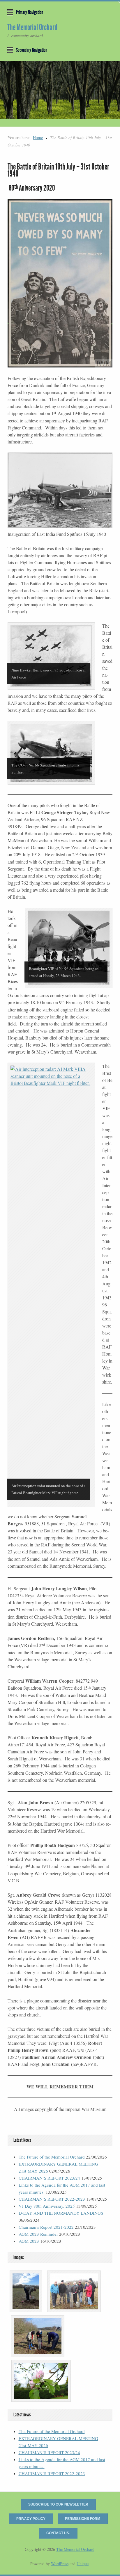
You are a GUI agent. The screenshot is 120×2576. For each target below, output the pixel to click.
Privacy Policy (31, 2519)
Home (38, 138)
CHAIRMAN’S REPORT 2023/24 (49, 2178)
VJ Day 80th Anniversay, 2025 (47, 2206)
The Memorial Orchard (32, 27)
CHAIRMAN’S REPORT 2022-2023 (52, 2199)
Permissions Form (83, 2519)
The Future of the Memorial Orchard (52, 2157)
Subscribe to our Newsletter (58, 2504)
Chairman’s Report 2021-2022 (46, 2227)
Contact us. (58, 2533)
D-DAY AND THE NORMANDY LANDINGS (61, 2213)
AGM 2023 (29, 2241)
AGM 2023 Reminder (38, 2234)
